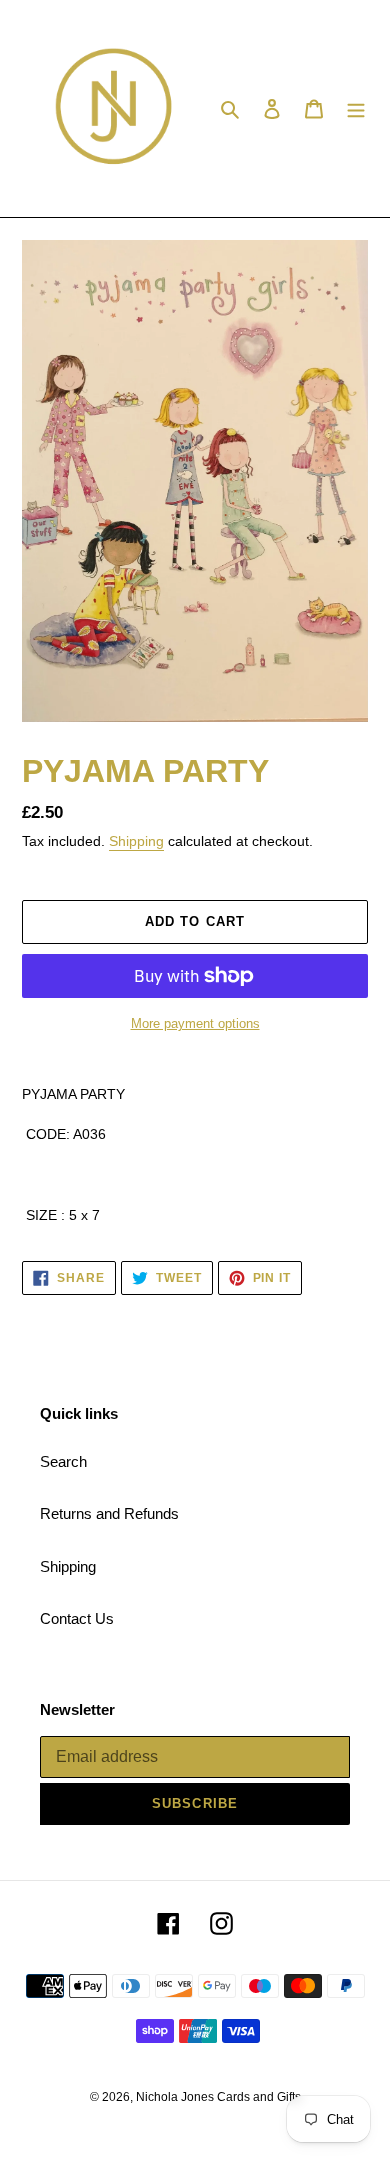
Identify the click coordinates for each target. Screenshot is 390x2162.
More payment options (195, 1023)
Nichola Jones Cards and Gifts (218, 2097)
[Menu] (356, 108)
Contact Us (77, 1618)
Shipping (136, 841)
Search (63, 1461)
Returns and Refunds (109, 1513)
